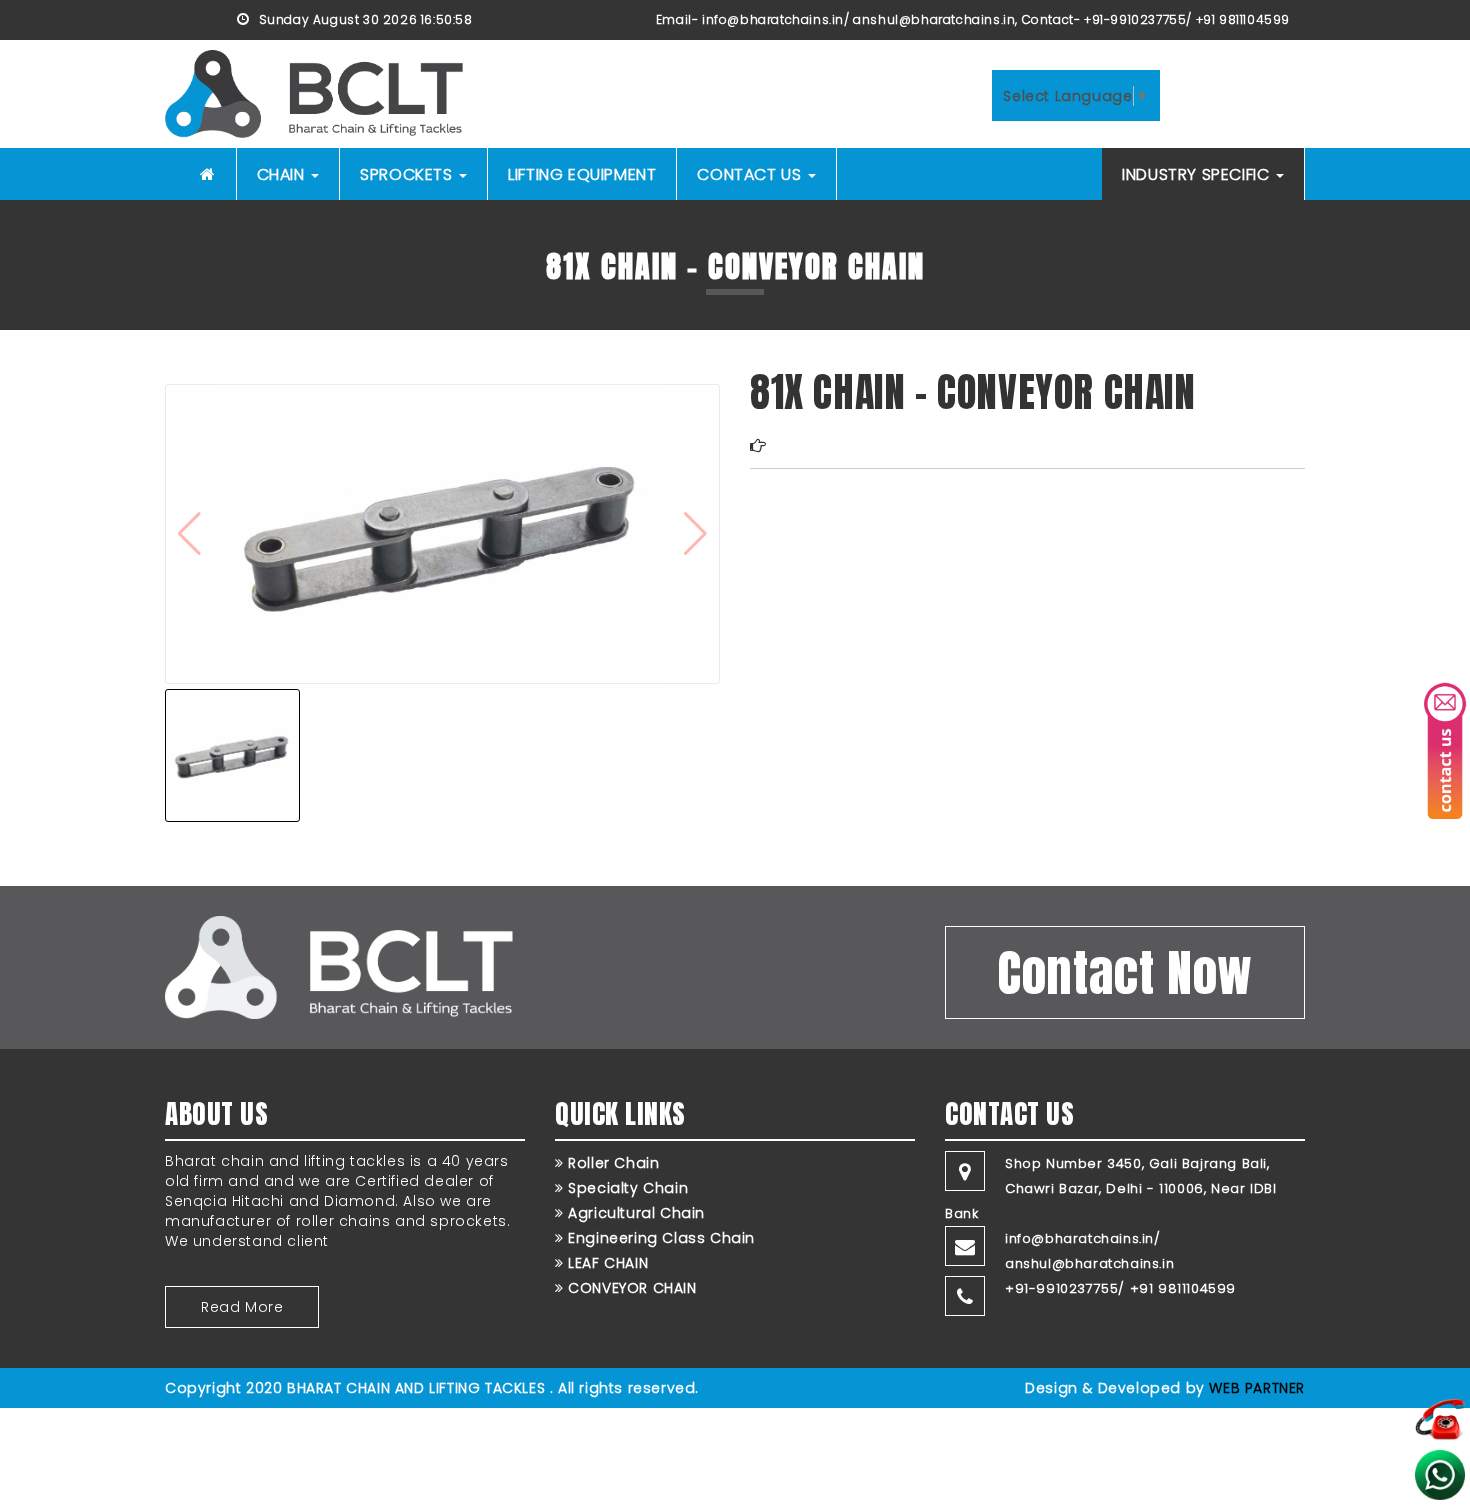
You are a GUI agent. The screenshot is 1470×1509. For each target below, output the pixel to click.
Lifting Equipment (582, 174)
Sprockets (408, 174)
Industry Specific (1198, 174)
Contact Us (751, 174)
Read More (242, 1307)
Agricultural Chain (634, 1213)
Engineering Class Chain (659, 1238)
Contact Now (1125, 972)
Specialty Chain (626, 1188)
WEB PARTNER (1257, 1388)
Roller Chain (611, 1163)
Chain (283, 174)
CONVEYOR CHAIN (630, 1288)
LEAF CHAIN (606, 1263)
